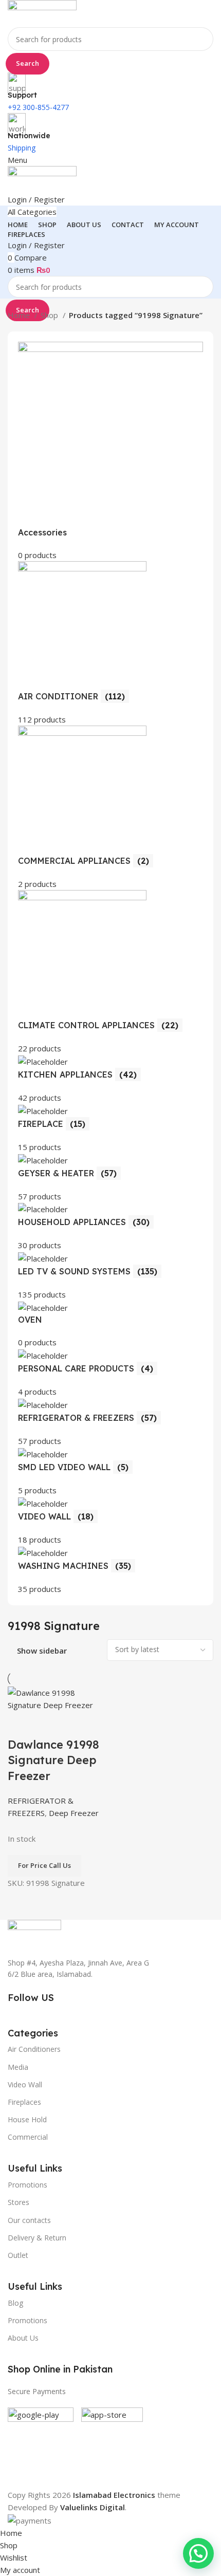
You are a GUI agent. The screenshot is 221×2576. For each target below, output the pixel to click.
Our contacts (29, 2220)
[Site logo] (42, 13)
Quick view (48, 1724)
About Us (23, 2338)
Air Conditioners (34, 2049)
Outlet (18, 2255)
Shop (50, 315)
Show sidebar (42, 1651)
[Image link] (34, 1932)
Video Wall (25, 2084)
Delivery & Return (37, 2238)
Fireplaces (24, 2102)
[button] (198, 2553)
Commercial (28, 2137)
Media (18, 2067)
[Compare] (21, 1724)
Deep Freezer (74, 1813)
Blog (15, 2303)
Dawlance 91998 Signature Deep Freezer (53, 1760)
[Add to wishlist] (76, 1724)
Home (20, 315)
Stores (19, 2202)
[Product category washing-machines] (110, 968)
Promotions (27, 2320)
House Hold (27, 2119)
